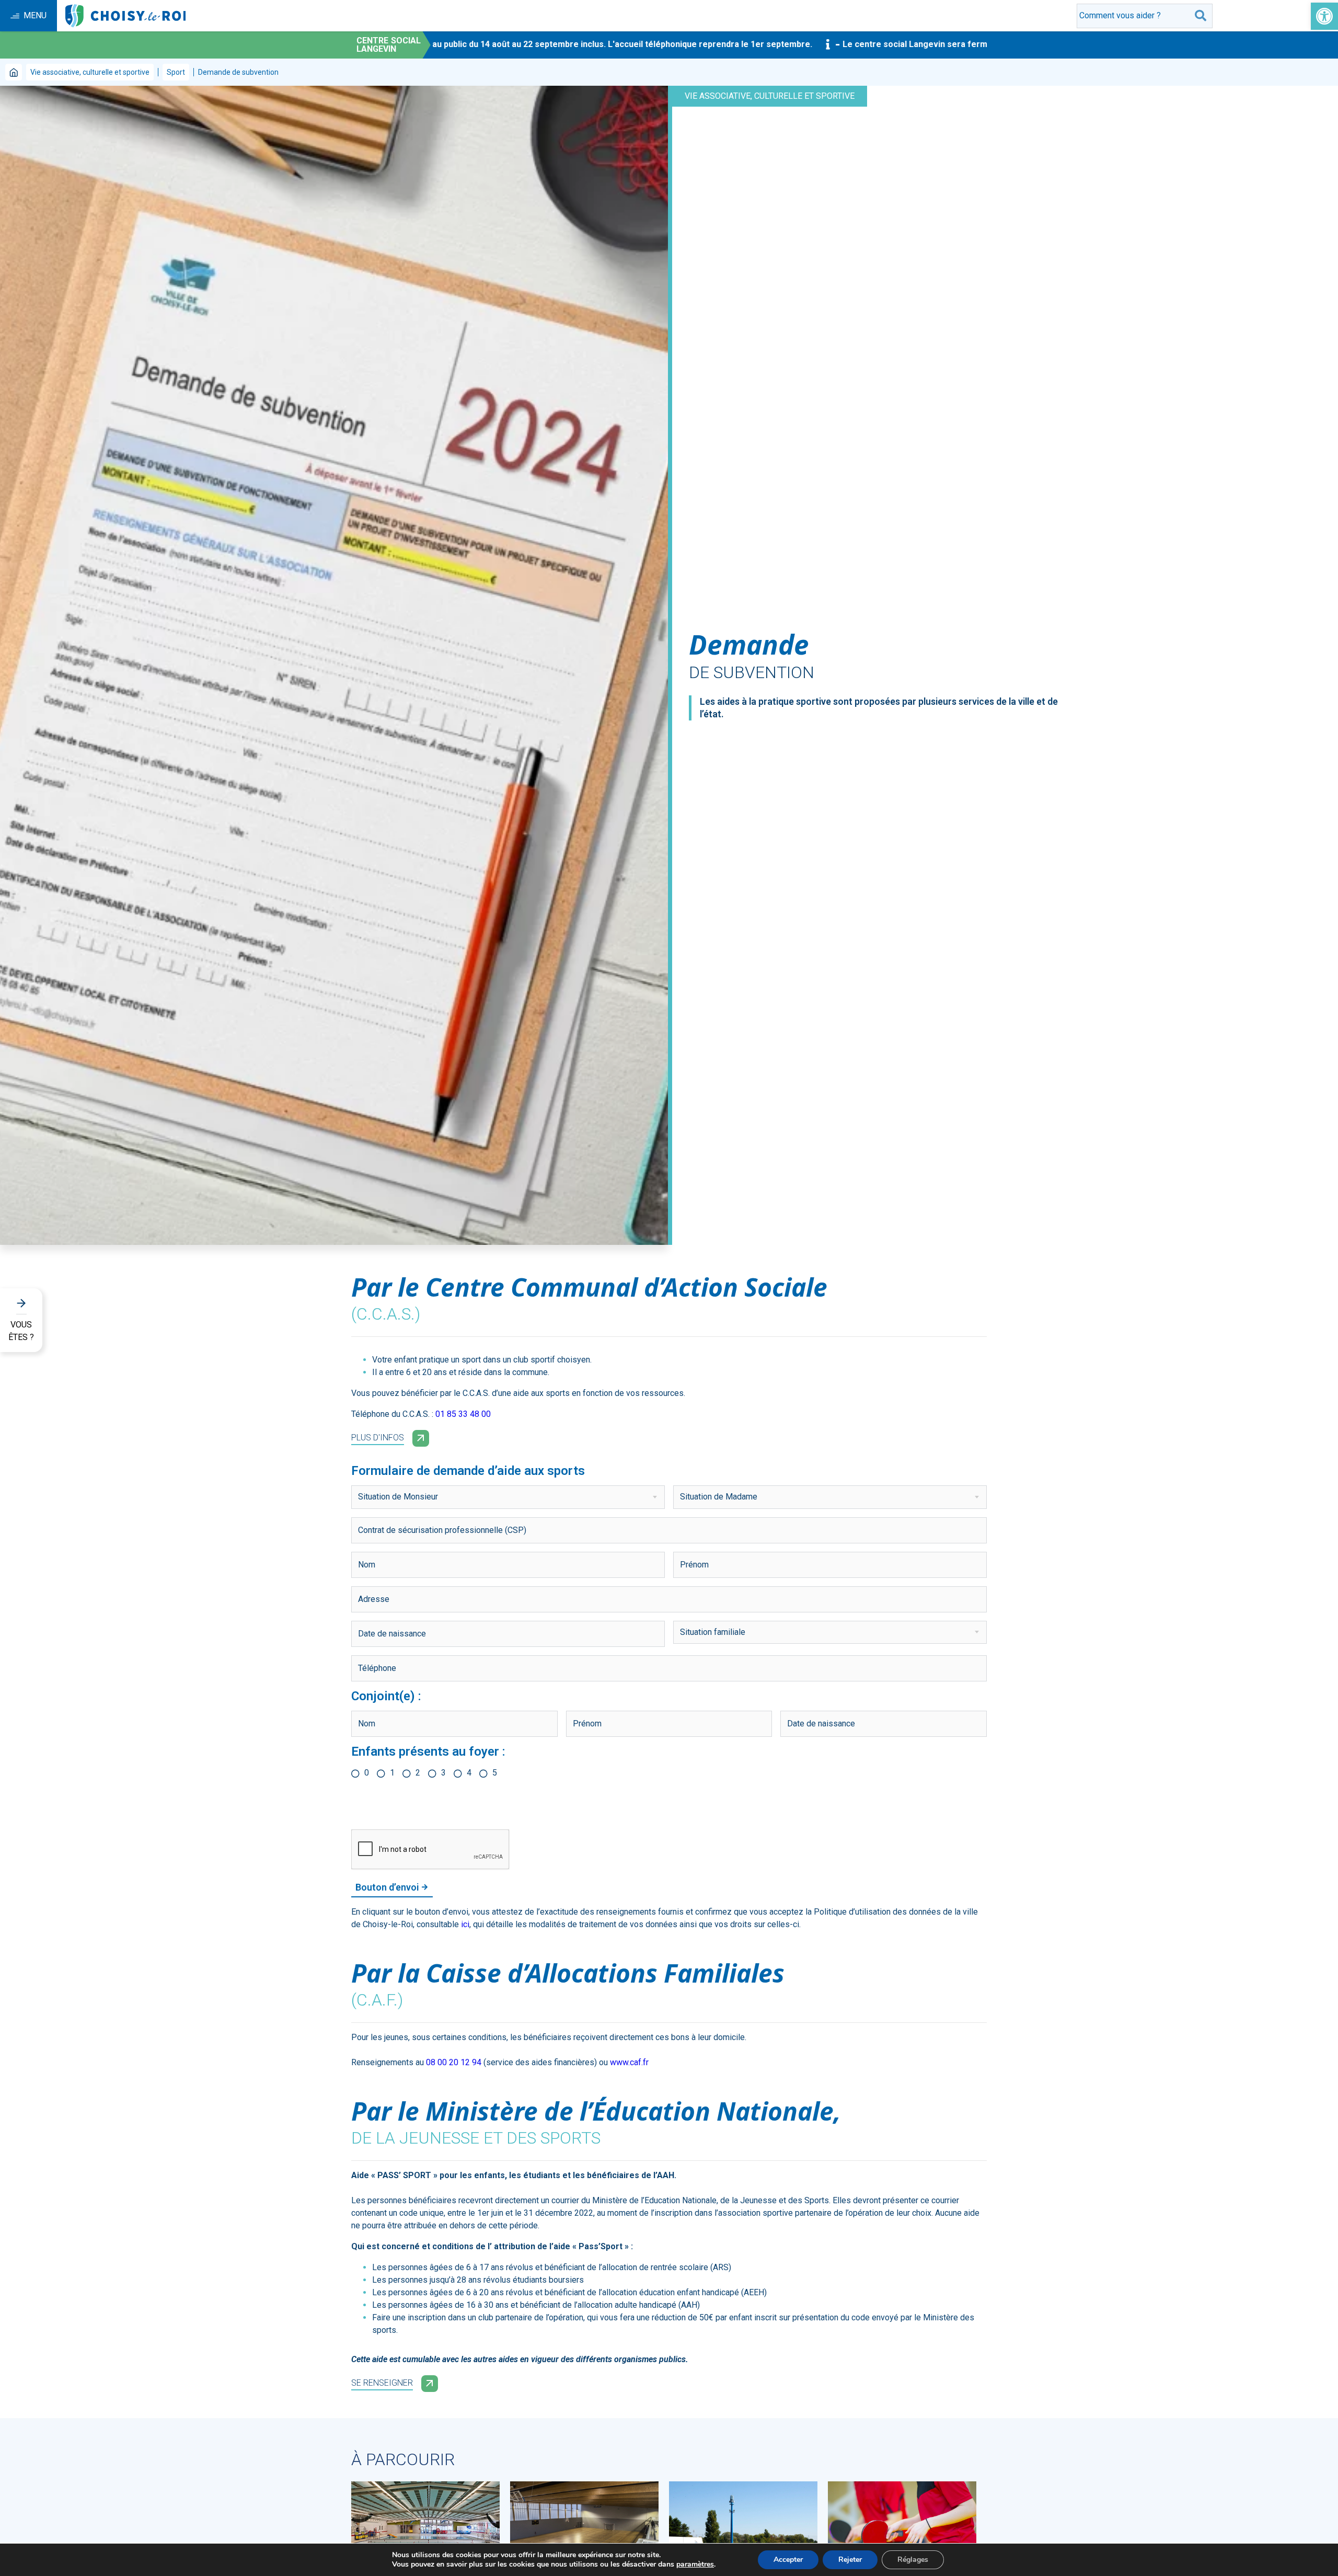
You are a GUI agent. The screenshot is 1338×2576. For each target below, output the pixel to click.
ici (465, 1924)
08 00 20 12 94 (454, 2062)
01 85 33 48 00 (463, 1414)
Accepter (788, 2560)
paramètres (695, 2564)
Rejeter (850, 2560)
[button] (1324, 16)
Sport (176, 72)
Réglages (913, 2560)
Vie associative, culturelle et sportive (90, 72)
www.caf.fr (629, 2062)
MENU (35, 15)
